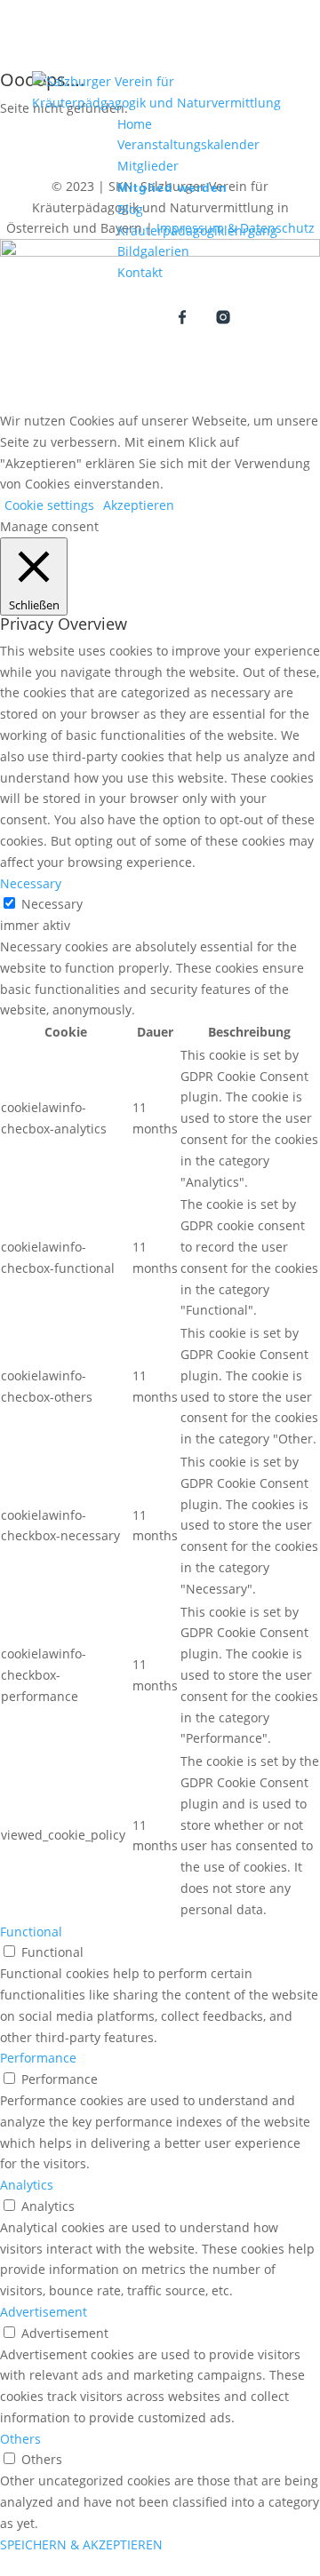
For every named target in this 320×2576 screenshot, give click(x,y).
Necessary (52, 904)
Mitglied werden (172, 187)
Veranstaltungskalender (188, 144)
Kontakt (140, 272)
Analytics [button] (27, 2185)
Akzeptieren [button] (139, 505)
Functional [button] (31, 1932)
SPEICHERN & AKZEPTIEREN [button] (81, 2544)
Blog (130, 209)
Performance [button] (38, 2058)
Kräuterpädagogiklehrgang (197, 231)
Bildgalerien (153, 251)
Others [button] (20, 2439)
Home (135, 124)
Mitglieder (148, 166)
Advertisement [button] (44, 2312)
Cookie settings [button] (49, 505)
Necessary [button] (31, 883)
